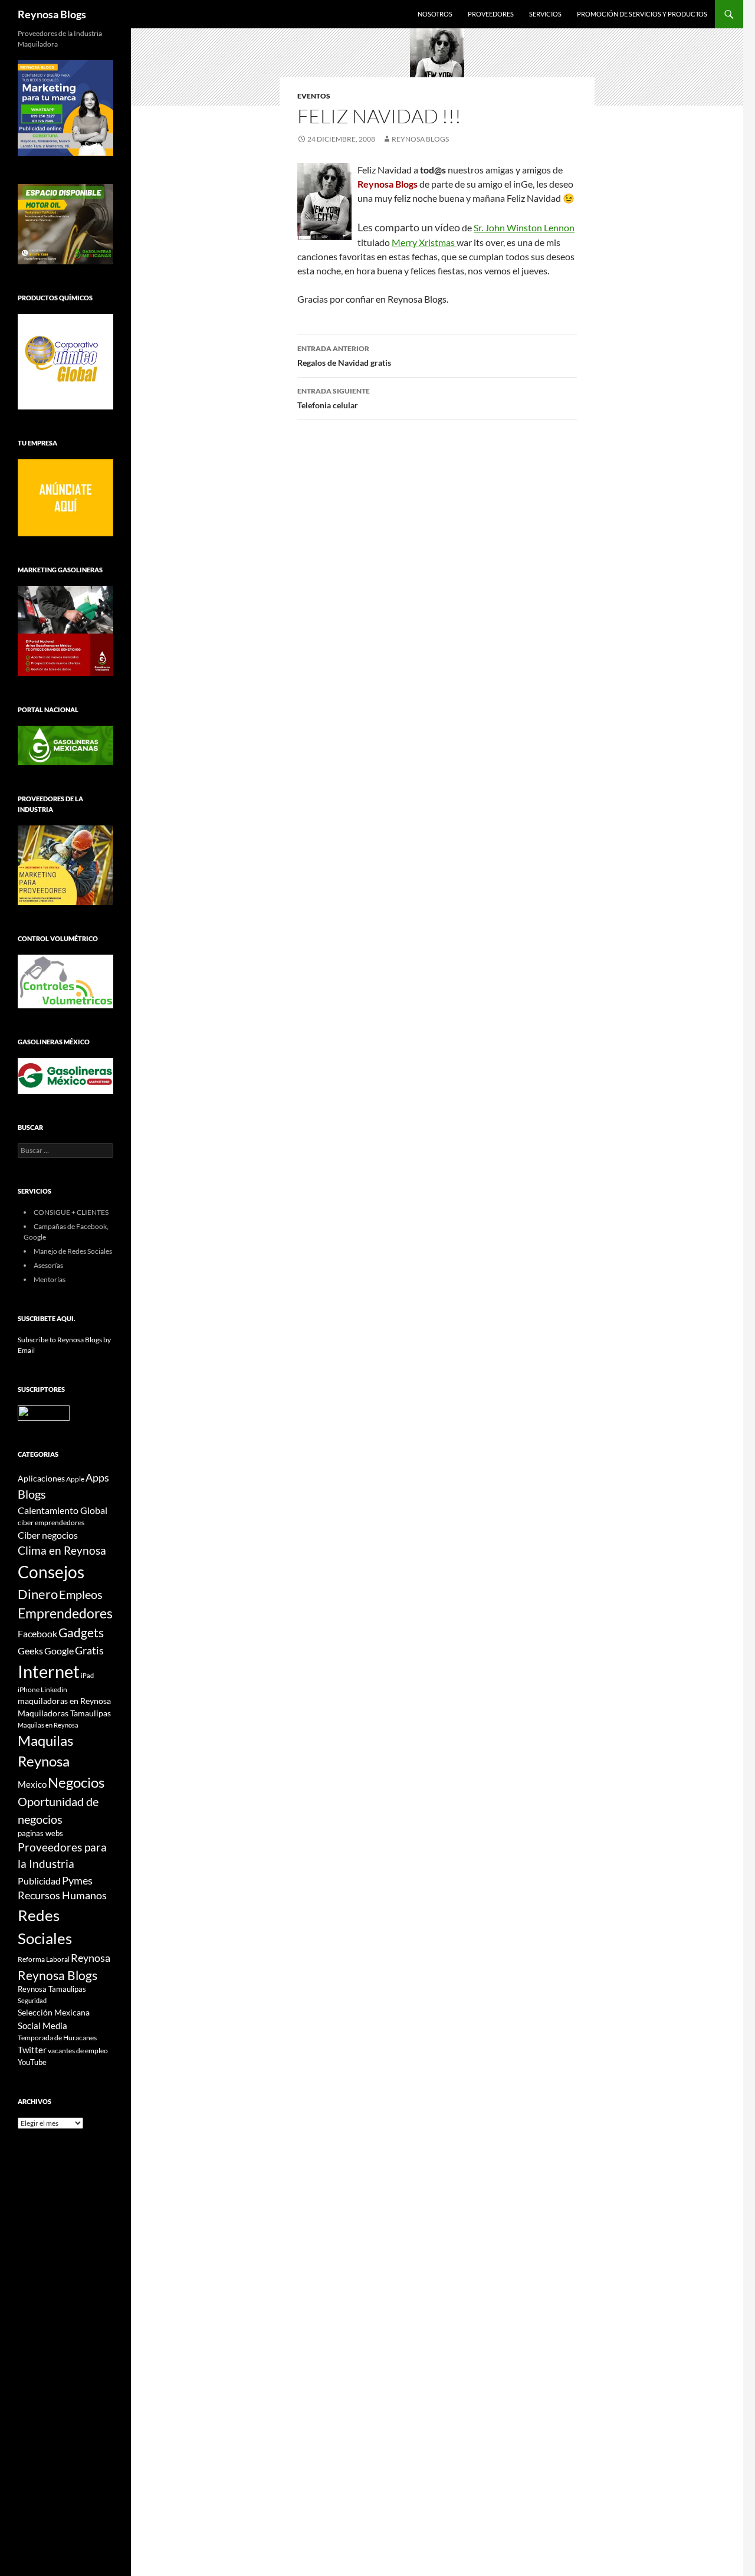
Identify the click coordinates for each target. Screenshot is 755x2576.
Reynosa (91, 1958)
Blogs (32, 1494)
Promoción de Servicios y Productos (642, 14)
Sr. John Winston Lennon (524, 227)
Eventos (314, 96)
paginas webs (40, 1833)
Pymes (77, 1880)
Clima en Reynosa (62, 1550)
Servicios (545, 14)
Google (59, 1651)
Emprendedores (65, 1613)
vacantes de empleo (78, 2051)
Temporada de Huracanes (57, 2038)
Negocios (76, 1782)
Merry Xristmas (424, 242)
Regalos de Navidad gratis (344, 356)
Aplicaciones (41, 1478)
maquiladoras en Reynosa (64, 1701)
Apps (97, 1478)
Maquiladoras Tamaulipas (64, 1713)
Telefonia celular (334, 398)
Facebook (37, 1634)
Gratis (89, 1650)
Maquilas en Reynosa (48, 1725)
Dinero (38, 1594)
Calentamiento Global (63, 1510)
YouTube (32, 2062)
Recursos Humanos (62, 1895)
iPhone (29, 1690)
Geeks (30, 1651)
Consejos (51, 1572)
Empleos (81, 1595)
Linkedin (54, 1690)
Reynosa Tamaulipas (52, 1989)
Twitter (32, 2050)
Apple (75, 1479)
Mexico (32, 1784)
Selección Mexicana (54, 2012)
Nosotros (435, 14)
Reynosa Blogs (52, 14)
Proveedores (491, 14)
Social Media (42, 2026)
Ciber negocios (48, 1535)
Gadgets (81, 1633)
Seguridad (32, 2000)
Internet (49, 1671)
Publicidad (39, 1881)
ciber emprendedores (51, 1523)
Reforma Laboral (44, 1959)
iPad (87, 1675)
